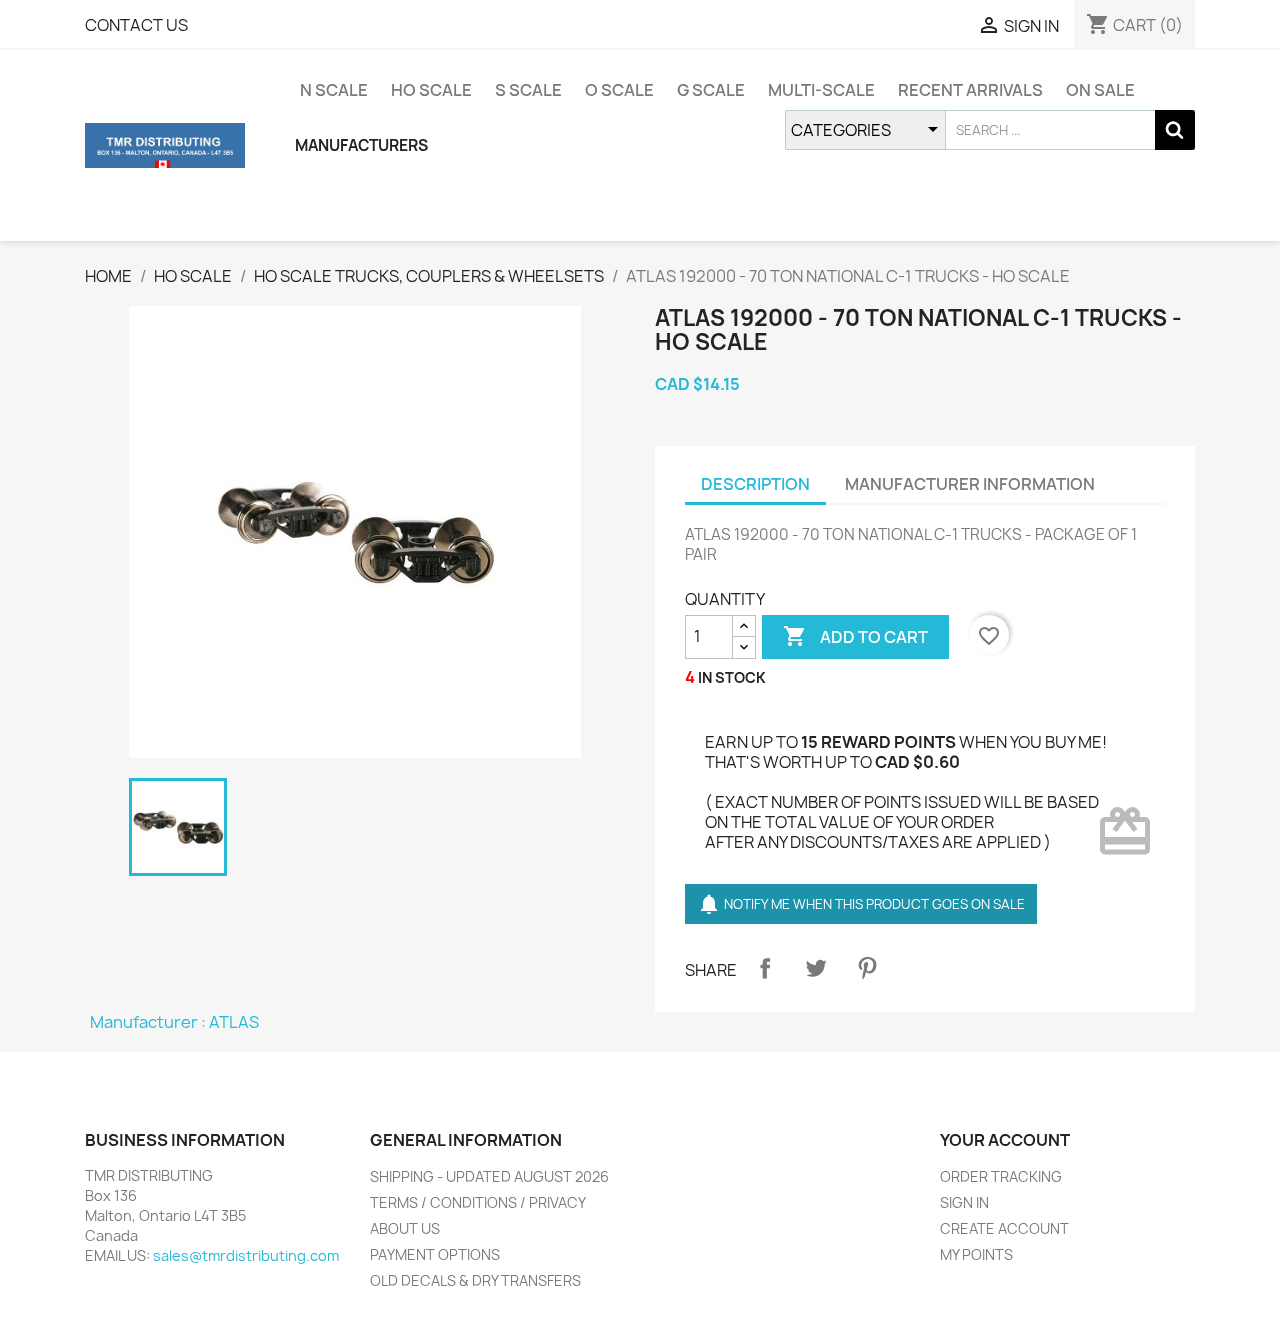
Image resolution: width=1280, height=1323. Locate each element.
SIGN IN (964, 1202)
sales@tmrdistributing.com (246, 1255)
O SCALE (619, 90)
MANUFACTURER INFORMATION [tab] (970, 484)
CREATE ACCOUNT (1004, 1228)
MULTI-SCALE (821, 90)
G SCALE (711, 90)
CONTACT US (136, 25)
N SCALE (334, 90)
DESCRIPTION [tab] (755, 484)
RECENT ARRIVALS (970, 90)
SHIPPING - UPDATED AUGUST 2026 (489, 1176)
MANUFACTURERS (361, 145)
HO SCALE (431, 90)
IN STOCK (732, 677)
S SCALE (528, 90)
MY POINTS (976, 1254)
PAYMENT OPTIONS (435, 1254)
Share (765, 968)
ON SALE (1100, 90)
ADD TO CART (855, 636)
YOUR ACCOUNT (1005, 1140)
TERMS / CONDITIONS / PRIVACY (478, 1202)
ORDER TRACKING (1001, 1176)
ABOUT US (405, 1228)
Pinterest (867, 968)
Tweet (816, 968)
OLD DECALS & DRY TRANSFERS (475, 1280)
